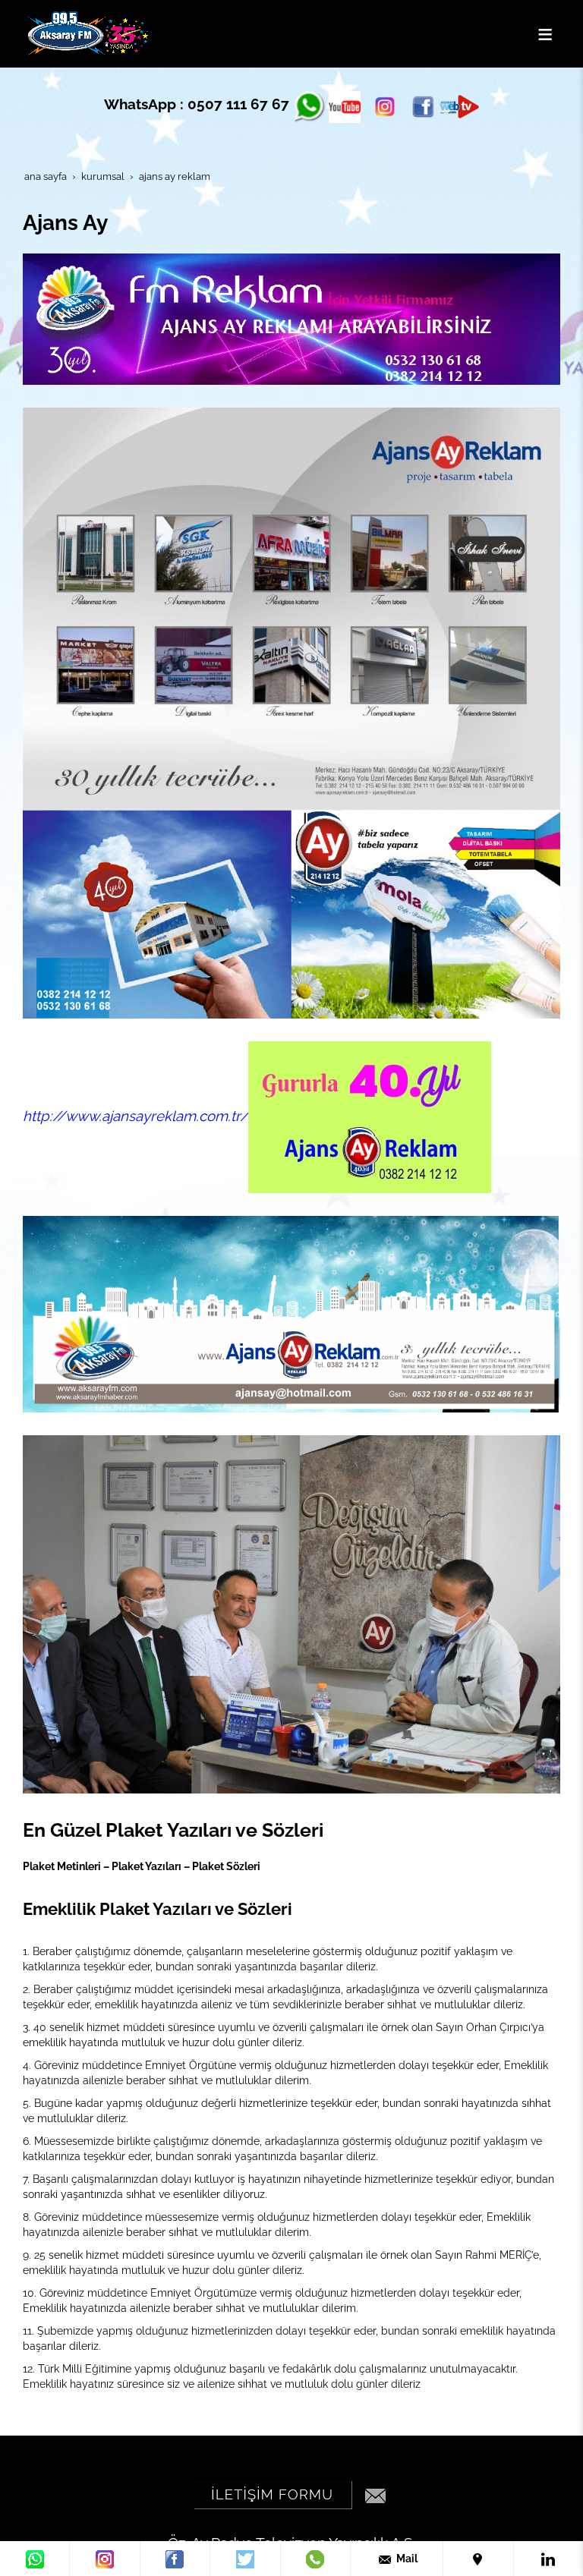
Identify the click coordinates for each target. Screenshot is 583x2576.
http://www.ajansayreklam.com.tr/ (136, 1116)
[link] (35, 2559)
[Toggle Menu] (545, 34)
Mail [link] (406, 2559)
